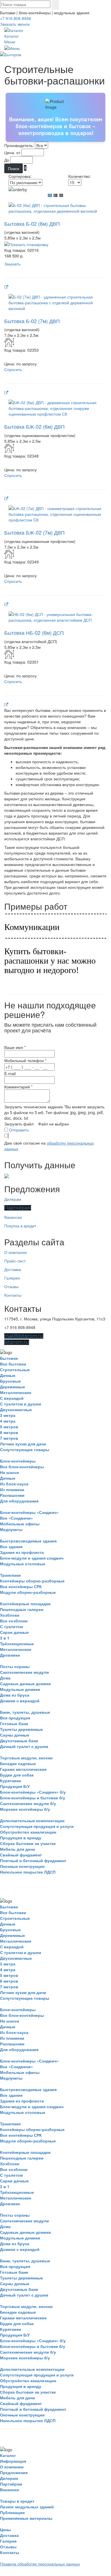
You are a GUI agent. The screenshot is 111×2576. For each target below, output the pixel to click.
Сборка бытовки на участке (28, 1843)
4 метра (8, 1421)
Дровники (10, 1655)
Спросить (13, 369)
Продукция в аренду (21, 1838)
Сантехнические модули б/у (28, 1803)
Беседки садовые (18, 1763)
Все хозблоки (14, 1621)
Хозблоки (10, 1615)
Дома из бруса (15, 1695)
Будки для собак (17, 1775)
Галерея (12, 1278)
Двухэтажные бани (19, 1741)
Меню (10, 42)
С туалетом (11, 1626)
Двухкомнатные (16, 1409)
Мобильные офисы (20, 1524)
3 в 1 (5, 1638)
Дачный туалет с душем (24, 1746)
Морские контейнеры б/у (25, 1809)
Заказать (12, 264)
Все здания (11, 1546)
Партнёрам (18, 1208)
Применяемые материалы (26, 2518)
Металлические (16, 1392)
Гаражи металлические (23, 1769)
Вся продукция (15, 1718)
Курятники (11, 1781)
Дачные (8, 1375)
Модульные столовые (23, 1564)
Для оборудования (19, 1501)
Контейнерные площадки (25, 1604)
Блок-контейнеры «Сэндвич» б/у (33, 1792)
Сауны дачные (15, 1735)
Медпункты (11, 1529)
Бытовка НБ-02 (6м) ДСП (34, 633)
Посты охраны (15, 1666)
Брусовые (10, 1381)
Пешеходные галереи (22, 1609)
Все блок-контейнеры (22, 1467)
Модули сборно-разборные (28, 1592)
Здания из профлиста (22, 1552)
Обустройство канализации (28, 1832)
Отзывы (11, 1286)
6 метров (9, 1432)
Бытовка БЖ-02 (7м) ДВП (34, 532)
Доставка (13, 1269)
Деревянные (13, 1387)
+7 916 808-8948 (16, 18)
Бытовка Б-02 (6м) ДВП (32, 223)
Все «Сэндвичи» (17, 1518)
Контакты (13, 1295)
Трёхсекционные (17, 1644)
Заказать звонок (15, 24)
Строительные (15, 1369)
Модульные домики (20, 1689)
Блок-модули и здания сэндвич (32, 1558)
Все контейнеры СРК (21, 1586)
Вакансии (13, 1217)
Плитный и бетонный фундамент (33, 1860)
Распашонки (12, 1495)
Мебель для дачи (18, 1849)
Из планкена (12, 1489)
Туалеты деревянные (21, 1729)
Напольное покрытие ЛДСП (28, 1872)
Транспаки (10, 1575)
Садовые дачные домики (25, 1683)
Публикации (12, 2512)
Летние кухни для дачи (23, 1444)
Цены (5, 2529)
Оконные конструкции (22, 1866)
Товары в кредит (17, 2501)
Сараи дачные (14, 1632)
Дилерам (13, 1199)
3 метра (8, 1415)
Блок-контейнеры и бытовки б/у (33, 1798)
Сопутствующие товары (25, 1449)
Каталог (12, 36)
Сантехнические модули (24, 1672)
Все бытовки (13, 1364)
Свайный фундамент (21, 1855)
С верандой (12, 1398)
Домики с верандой (20, 1701)
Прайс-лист (15, 1261)
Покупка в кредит (20, 1226)
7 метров (9, 1438)
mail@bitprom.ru (24, 1336)
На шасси (10, 1472)
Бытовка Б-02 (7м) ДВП (32, 321)
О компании (16, 1252)
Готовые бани (14, 1723)
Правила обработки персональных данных (40, 2564)
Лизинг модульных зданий (27, 2507)
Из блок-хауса (14, 1484)
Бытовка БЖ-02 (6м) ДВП (34, 426)
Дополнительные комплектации (32, 1820)
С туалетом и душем (20, 1404)
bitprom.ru (17, 1342)
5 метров (9, 1427)
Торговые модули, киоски (26, 1758)
